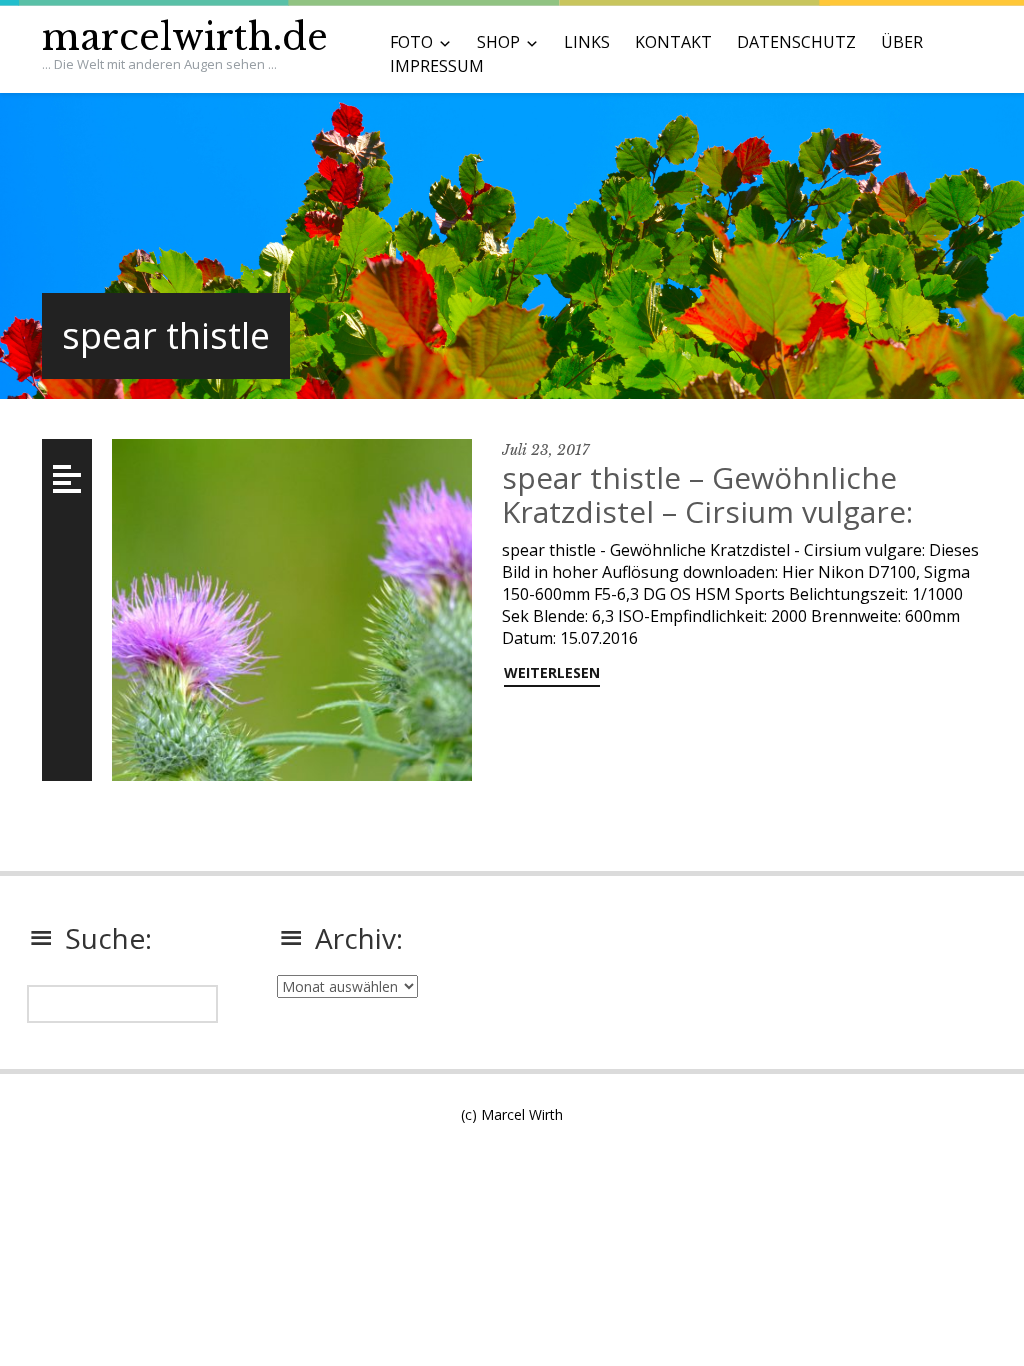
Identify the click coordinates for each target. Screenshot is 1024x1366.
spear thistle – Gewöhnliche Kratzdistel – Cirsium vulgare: (707, 494)
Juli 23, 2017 (545, 450)
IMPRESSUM (437, 66)
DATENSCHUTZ (796, 42)
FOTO (411, 42)
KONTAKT (673, 42)
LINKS (587, 42)
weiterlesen (552, 672)
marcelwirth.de (185, 37)
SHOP (498, 42)
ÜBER (902, 42)
